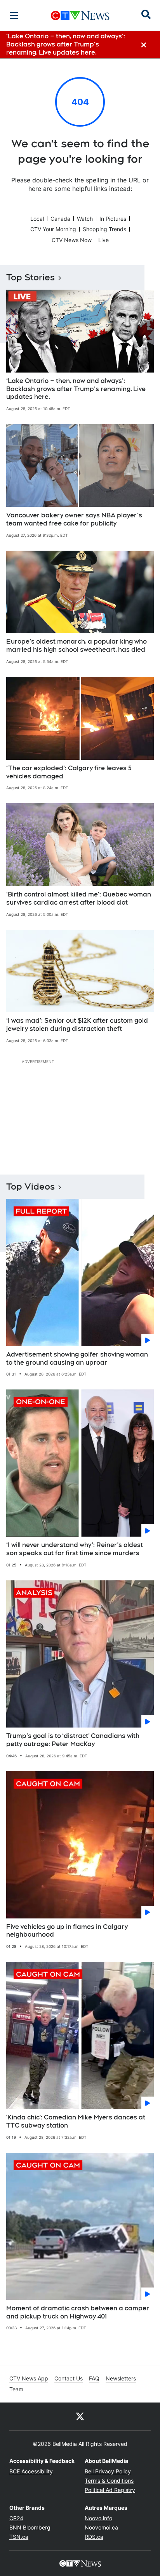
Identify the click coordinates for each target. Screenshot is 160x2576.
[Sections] (14, 15)
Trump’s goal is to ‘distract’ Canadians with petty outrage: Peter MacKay (73, 1740)
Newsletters (121, 2378)
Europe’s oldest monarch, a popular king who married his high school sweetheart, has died (77, 646)
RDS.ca (94, 2537)
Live (103, 240)
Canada (60, 219)
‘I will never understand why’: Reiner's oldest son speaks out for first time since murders (75, 1549)
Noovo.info (98, 2518)
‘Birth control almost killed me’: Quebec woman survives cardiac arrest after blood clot (79, 898)
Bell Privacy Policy (108, 2471)
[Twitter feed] (80, 2416)
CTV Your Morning (53, 229)
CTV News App (29, 2378)
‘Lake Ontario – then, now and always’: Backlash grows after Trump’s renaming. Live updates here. (76, 389)
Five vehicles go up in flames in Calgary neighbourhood (67, 1931)
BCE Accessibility (31, 2471)
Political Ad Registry (110, 2490)
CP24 (16, 2518)
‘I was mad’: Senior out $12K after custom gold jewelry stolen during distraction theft (77, 1025)
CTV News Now (72, 240)
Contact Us (69, 2378)
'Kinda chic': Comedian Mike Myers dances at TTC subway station (76, 2121)
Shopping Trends (104, 229)
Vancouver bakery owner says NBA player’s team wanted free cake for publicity (74, 519)
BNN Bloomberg (30, 2527)
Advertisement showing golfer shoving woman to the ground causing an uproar (77, 1358)
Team (16, 2389)
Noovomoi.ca (101, 2527)
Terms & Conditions (109, 2481)
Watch (85, 219)
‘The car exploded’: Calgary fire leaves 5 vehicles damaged (69, 772)
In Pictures (113, 219)
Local (37, 219)
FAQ (94, 2378)
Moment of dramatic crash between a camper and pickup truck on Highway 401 (78, 2312)
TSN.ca (19, 2537)
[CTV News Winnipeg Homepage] (80, 15)
